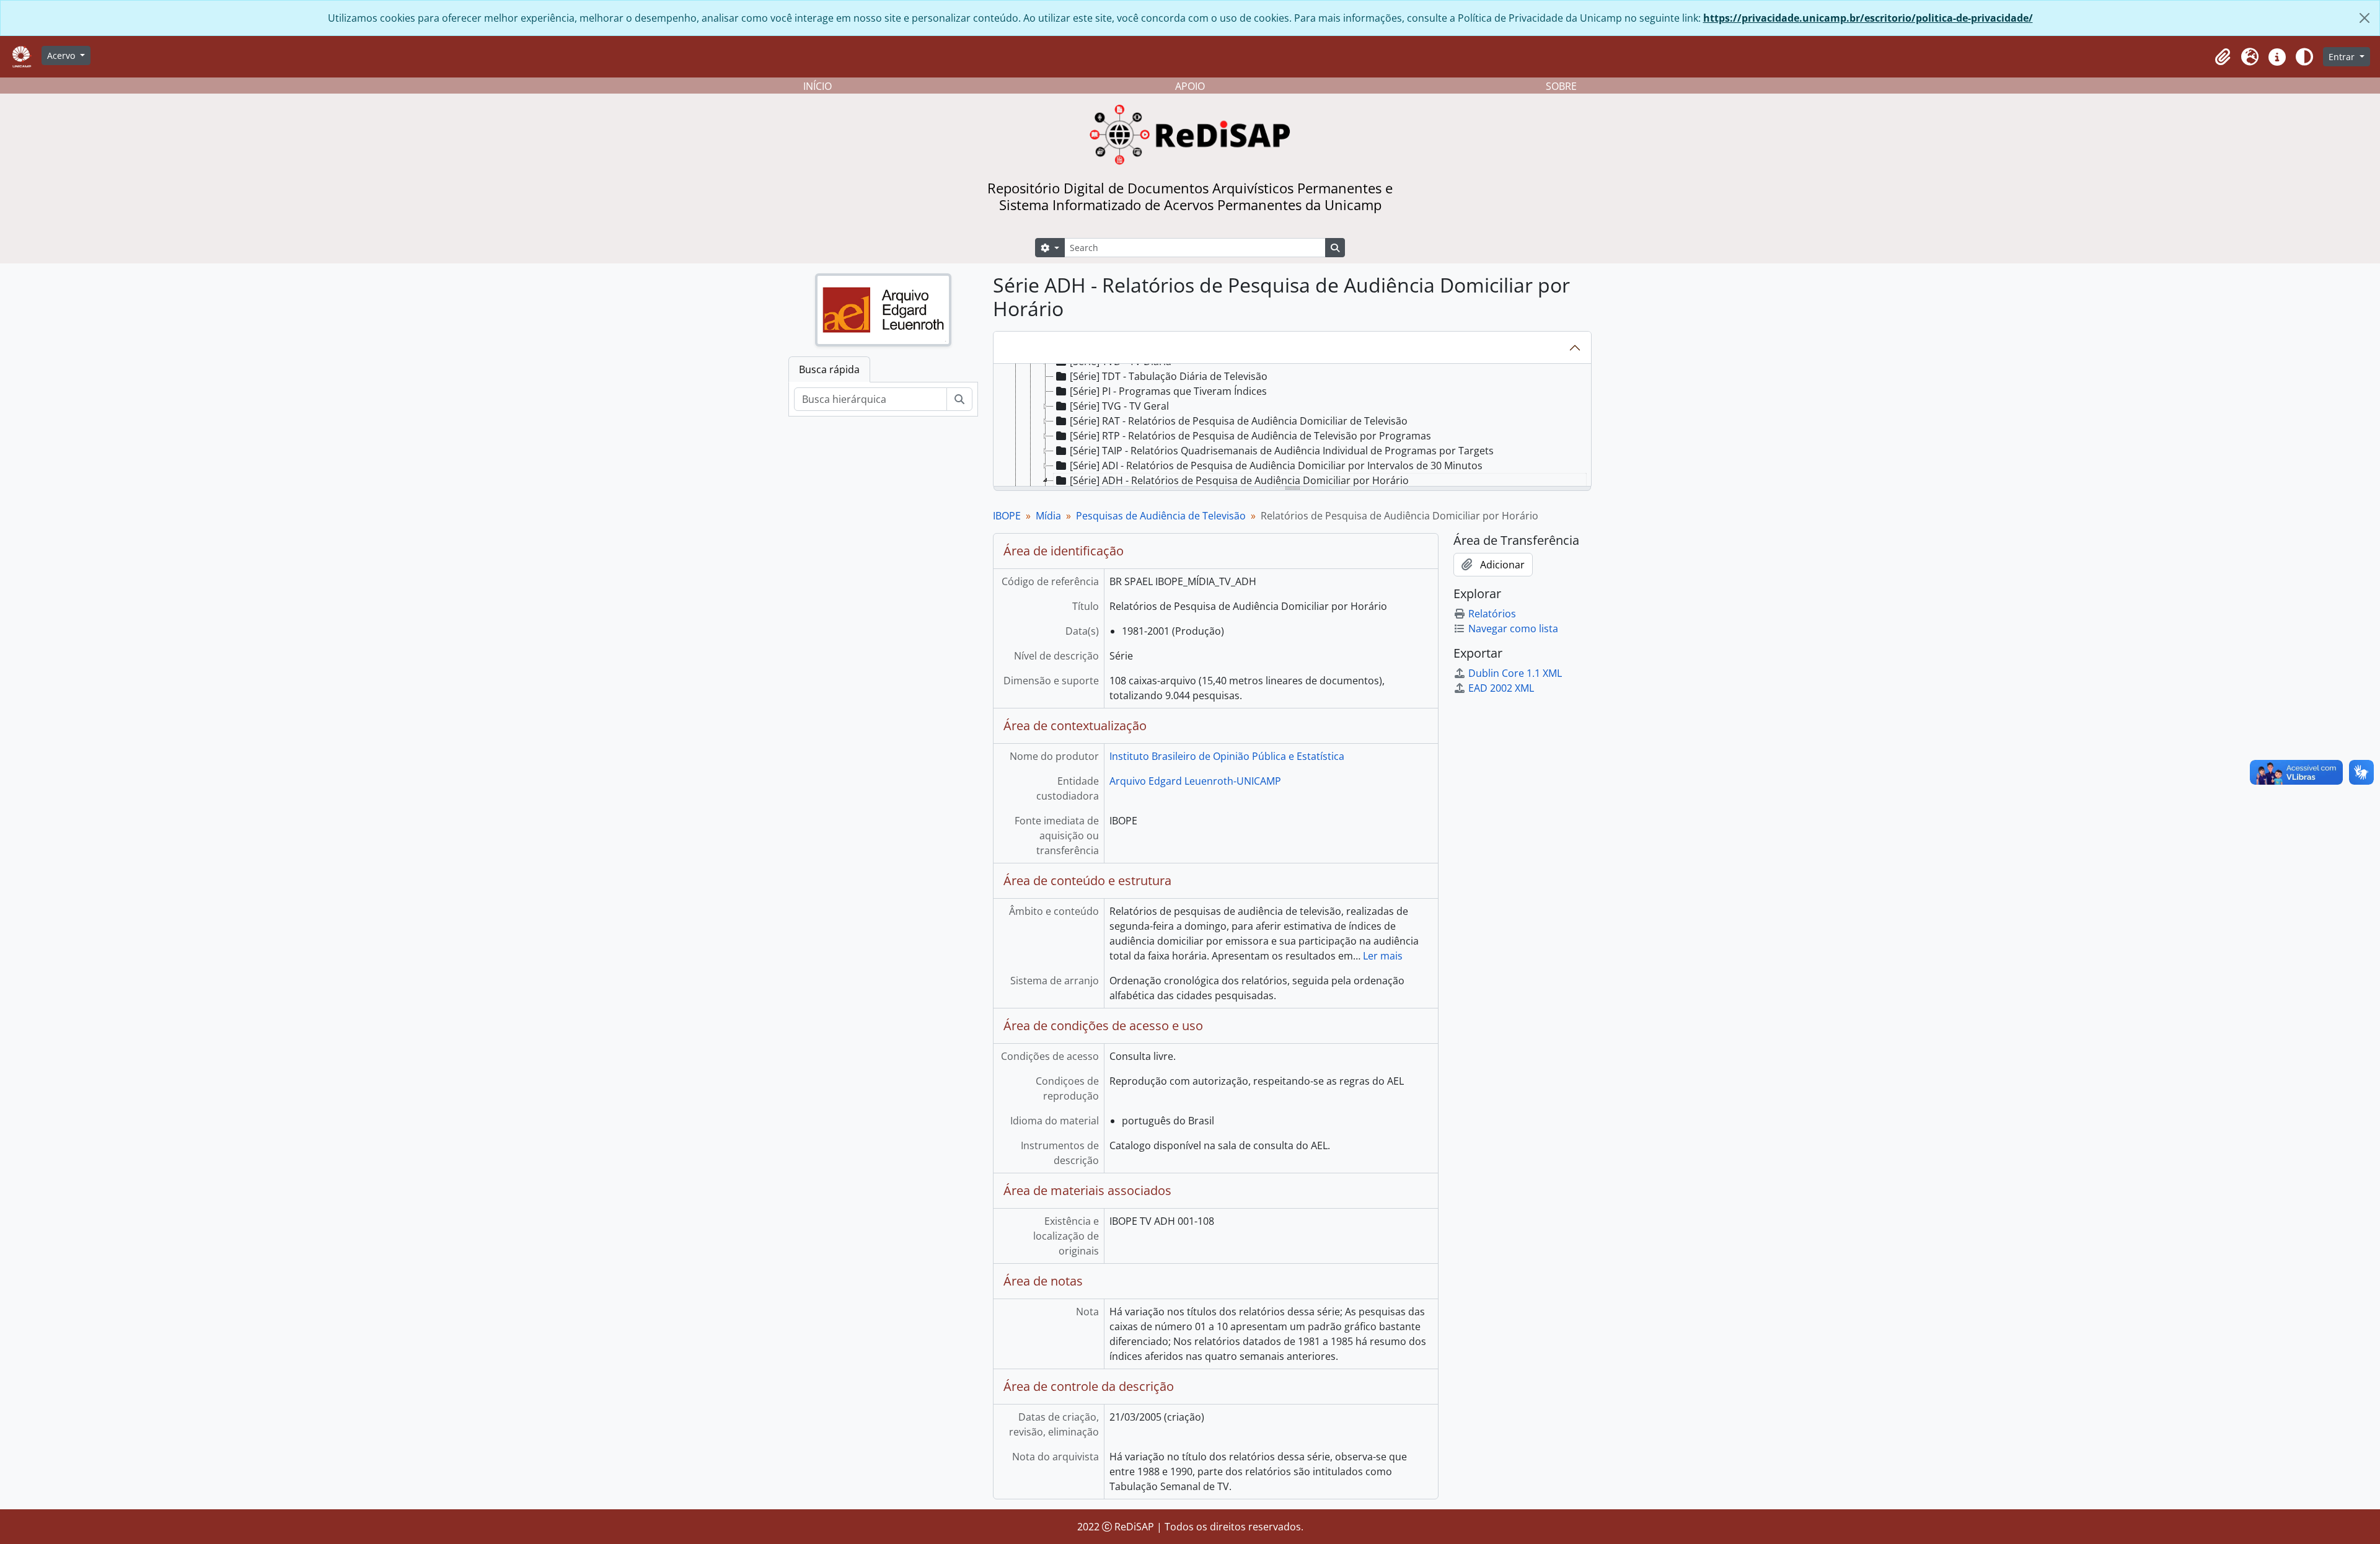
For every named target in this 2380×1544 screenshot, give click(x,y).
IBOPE (1007, 516)
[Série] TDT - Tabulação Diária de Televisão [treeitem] (1169, 376)
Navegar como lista (1513, 629)
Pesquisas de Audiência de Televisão (1161, 516)
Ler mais (1383, 956)
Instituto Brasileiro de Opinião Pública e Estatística (1227, 756)
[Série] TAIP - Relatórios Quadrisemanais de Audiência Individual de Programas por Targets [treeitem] (1282, 451)
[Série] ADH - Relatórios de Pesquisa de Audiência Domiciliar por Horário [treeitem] (1239, 480)
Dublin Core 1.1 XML (1515, 673)
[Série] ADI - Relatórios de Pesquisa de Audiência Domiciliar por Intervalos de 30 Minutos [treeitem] (1276, 465)
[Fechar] (2365, 18)
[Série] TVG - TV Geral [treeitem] (1119, 406)
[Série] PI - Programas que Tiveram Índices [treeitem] (1168, 391)
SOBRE (1561, 86)
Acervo (62, 55)
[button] (2223, 57)
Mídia (1048, 516)
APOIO (1190, 86)
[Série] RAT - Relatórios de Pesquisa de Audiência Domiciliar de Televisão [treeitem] (1239, 421)
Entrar (2343, 57)
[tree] (1292, 426)
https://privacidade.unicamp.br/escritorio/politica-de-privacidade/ (1868, 18)
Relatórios (1492, 614)
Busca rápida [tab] (829, 369)
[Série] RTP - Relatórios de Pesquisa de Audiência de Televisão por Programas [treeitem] (1250, 436)
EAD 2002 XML (1501, 688)
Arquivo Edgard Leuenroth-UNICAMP (1195, 781)
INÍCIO (818, 86)
